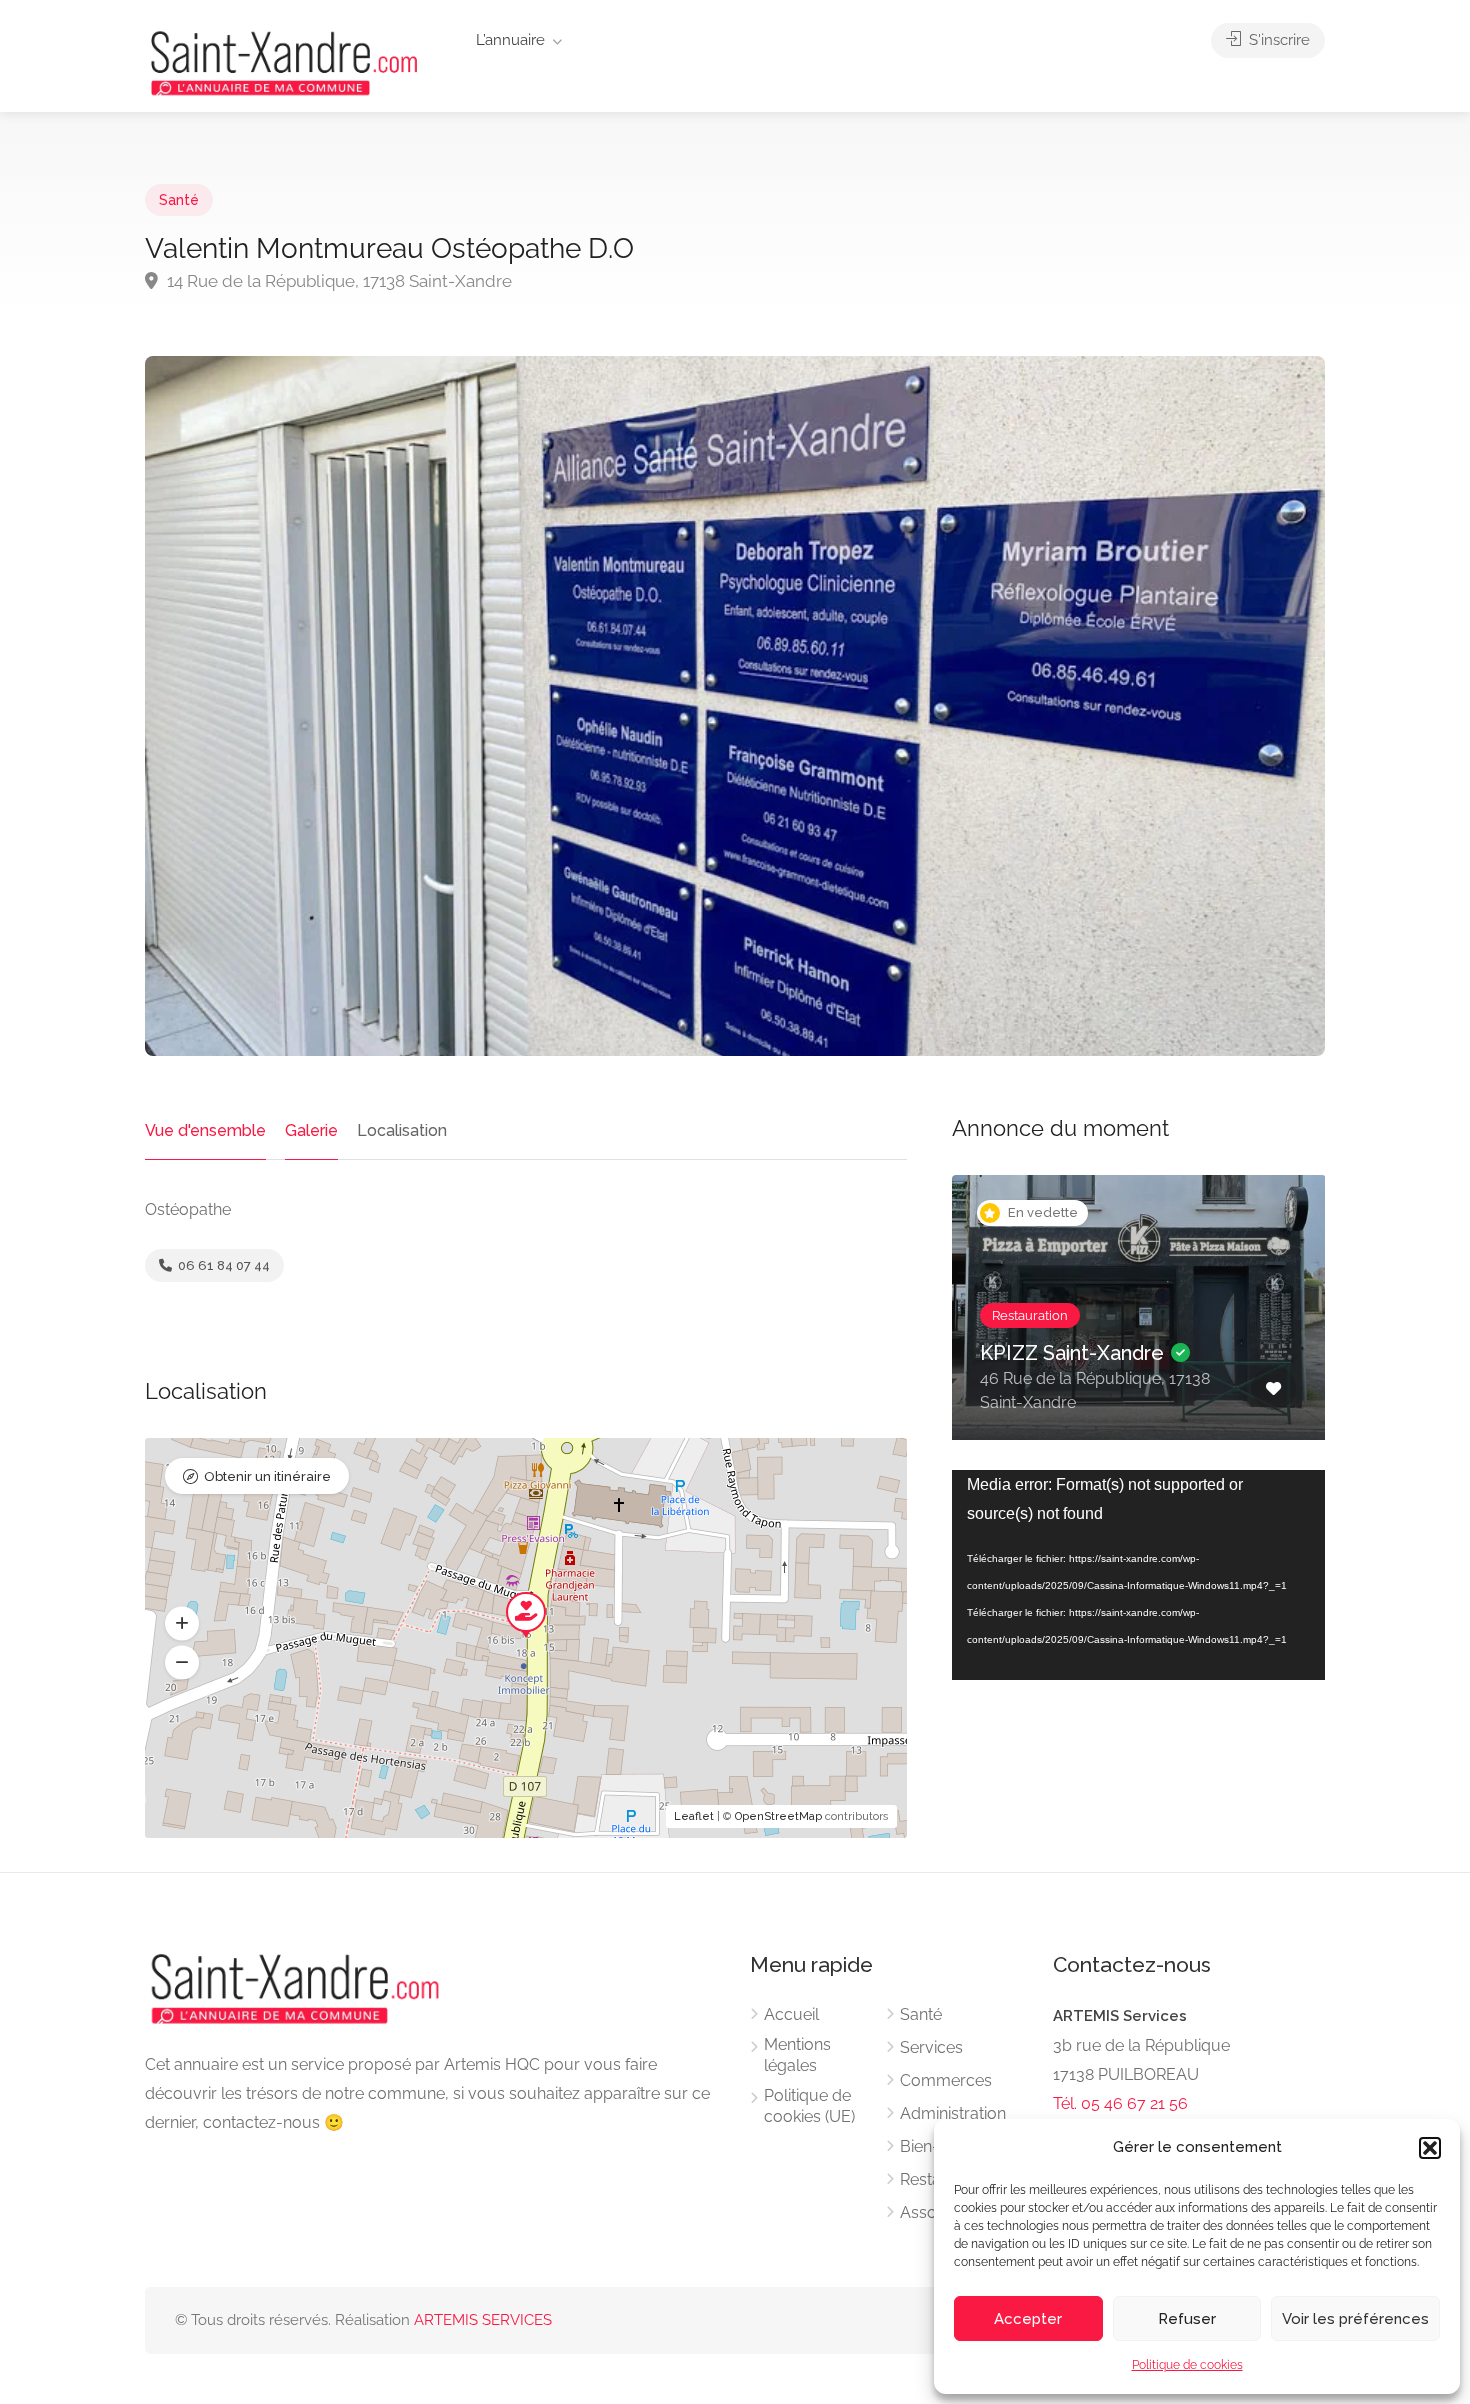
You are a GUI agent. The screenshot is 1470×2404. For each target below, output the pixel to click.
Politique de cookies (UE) (809, 2106)
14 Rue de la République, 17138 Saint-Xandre (337, 281)
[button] (1430, 2148)
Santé (179, 200)
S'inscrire (1277, 40)
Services (931, 2047)
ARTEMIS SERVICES (483, 2320)
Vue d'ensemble (205, 1130)
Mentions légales (797, 2055)
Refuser (1187, 2319)
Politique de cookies (1187, 2365)
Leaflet (694, 1816)
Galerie (311, 1130)
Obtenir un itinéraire (267, 1476)
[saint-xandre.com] (284, 61)
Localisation (402, 1130)
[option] (1139, 1322)
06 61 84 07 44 (222, 1265)
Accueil (791, 2014)
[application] (1138, 1575)
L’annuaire (510, 40)
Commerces (946, 2080)
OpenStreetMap (778, 1816)
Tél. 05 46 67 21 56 (1120, 2103)
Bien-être (934, 2146)
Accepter (1028, 2319)
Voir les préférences (1355, 2319)
